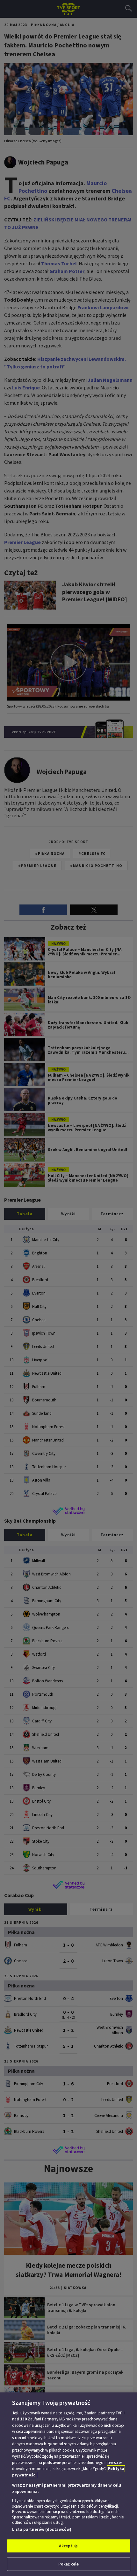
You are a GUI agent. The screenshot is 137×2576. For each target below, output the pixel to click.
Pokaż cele (68, 2564)
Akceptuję (68, 2546)
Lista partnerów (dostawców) (42, 2529)
